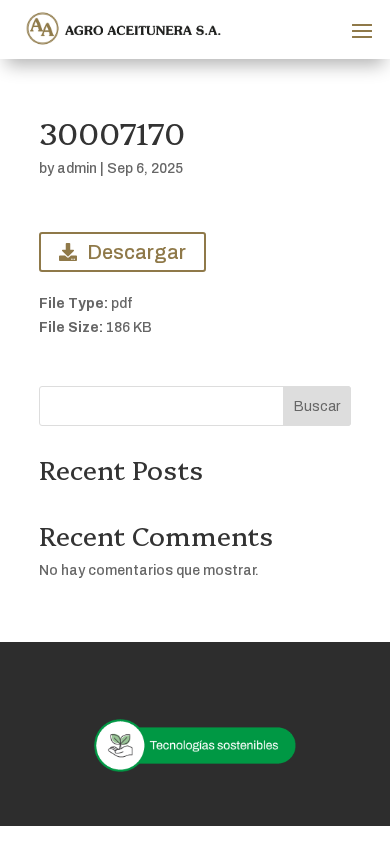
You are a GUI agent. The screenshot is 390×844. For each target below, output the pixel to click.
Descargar (136, 252)
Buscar (317, 406)
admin (77, 168)
